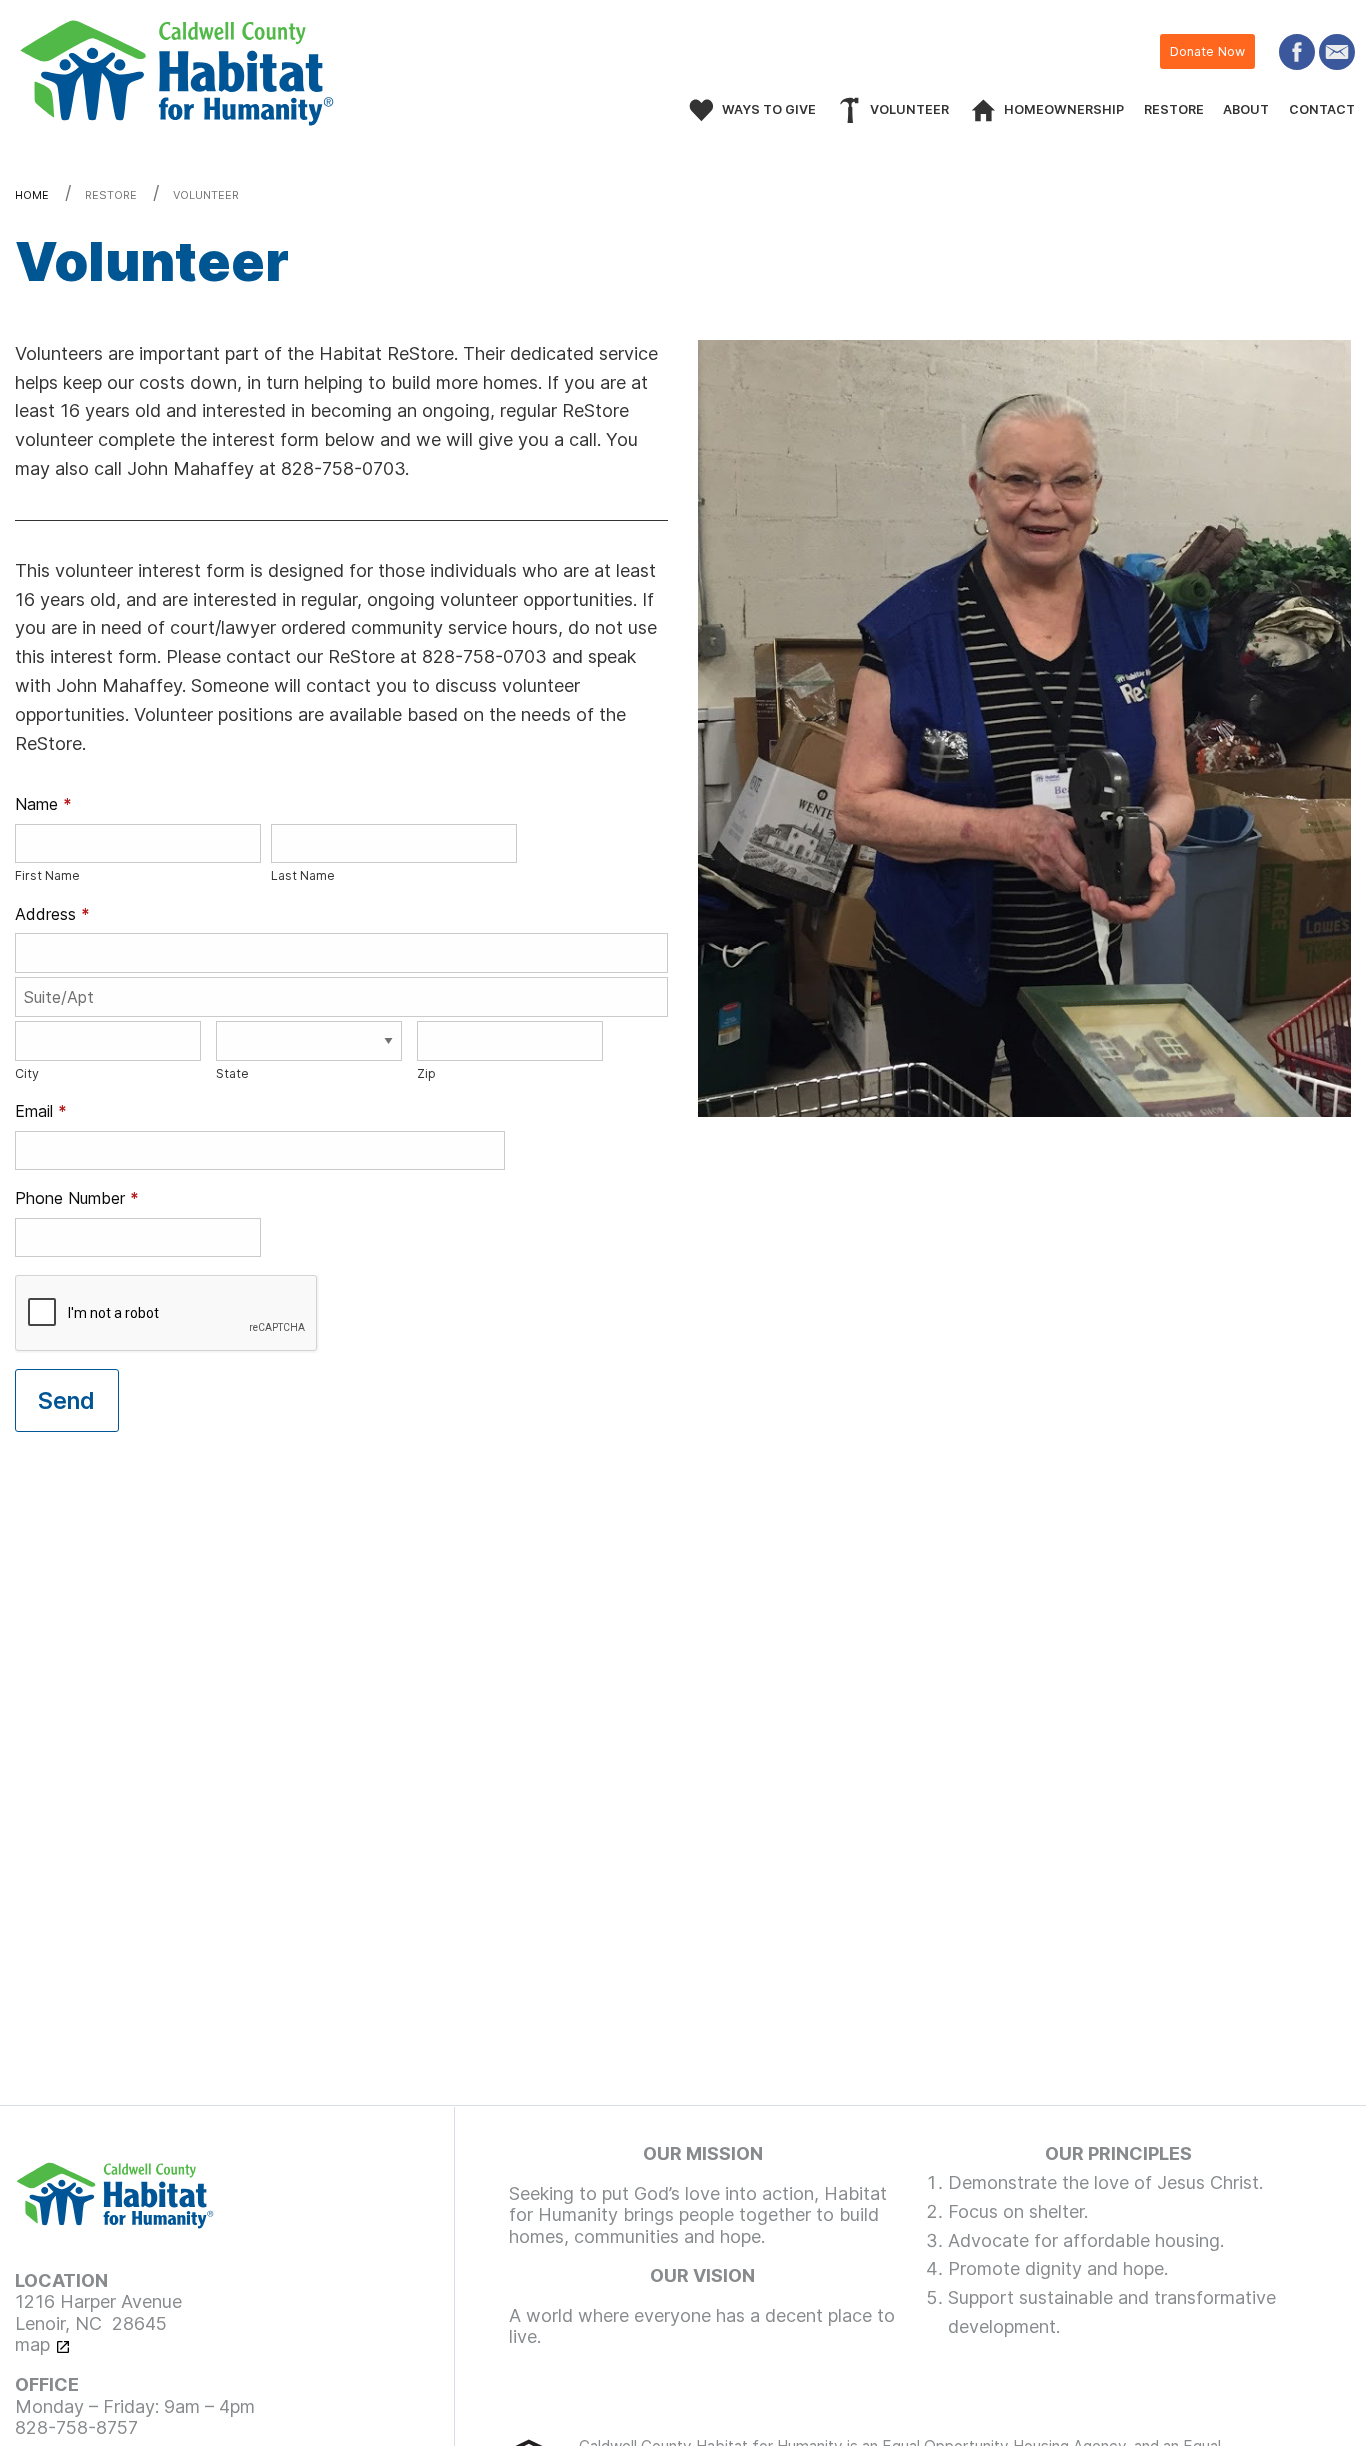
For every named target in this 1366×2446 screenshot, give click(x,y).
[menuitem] (892, 110)
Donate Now (1207, 51)
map (32, 2344)
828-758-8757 (76, 2427)
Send (66, 1400)
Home (32, 195)
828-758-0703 (343, 468)
